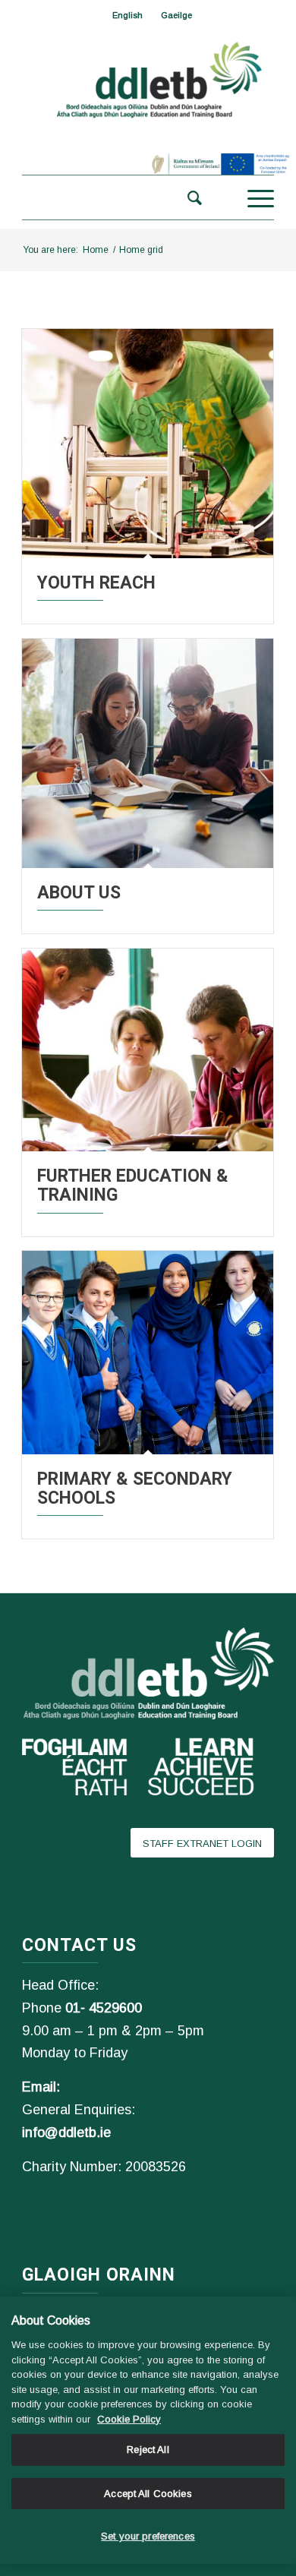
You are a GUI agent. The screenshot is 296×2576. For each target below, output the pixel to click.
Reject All (148, 2450)
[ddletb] (123, 197)
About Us (79, 893)
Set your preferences (148, 2536)
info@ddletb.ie (66, 2132)
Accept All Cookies (148, 2494)
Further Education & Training (133, 1185)
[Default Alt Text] (148, 444)
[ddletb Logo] (148, 81)
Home (96, 250)
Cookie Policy (129, 2419)
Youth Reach (96, 583)
